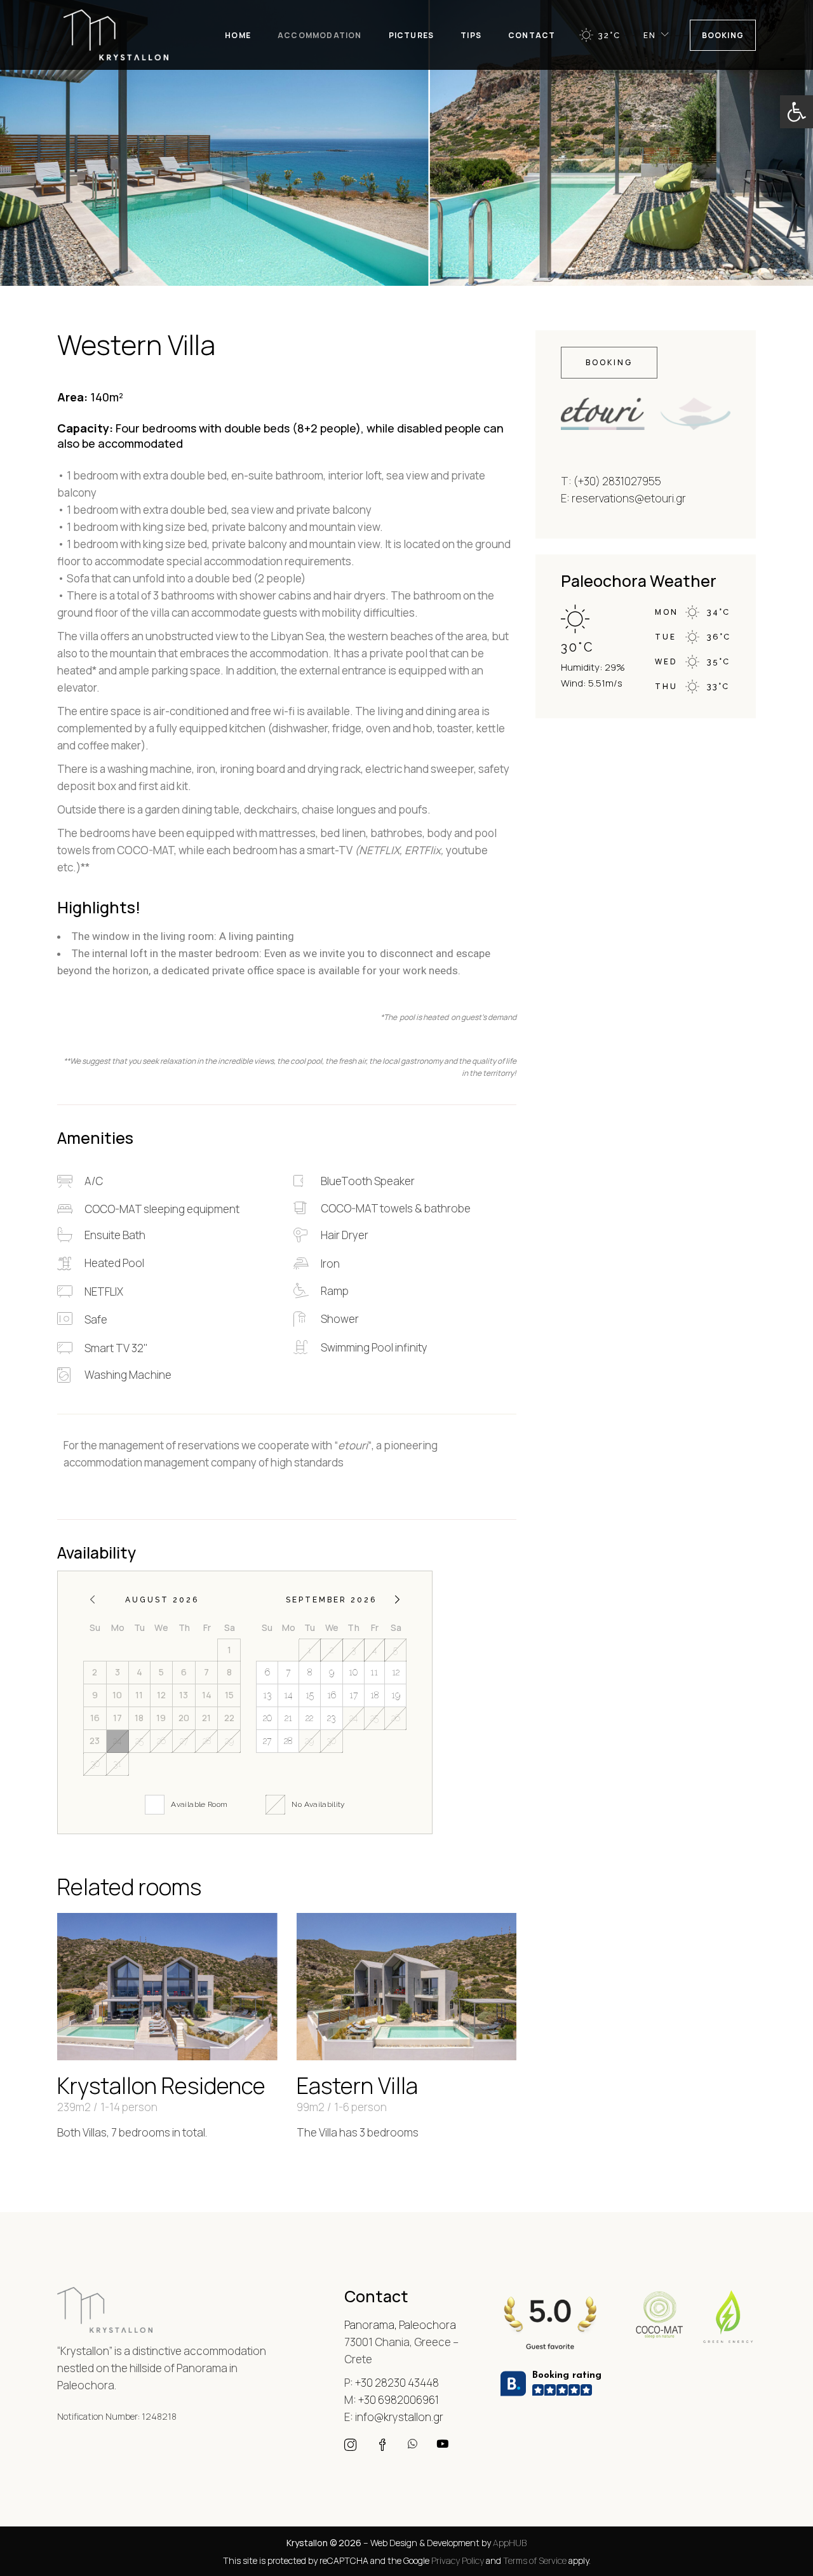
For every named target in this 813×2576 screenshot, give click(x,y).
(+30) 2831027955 (617, 481)
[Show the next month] (397, 1600)
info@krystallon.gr (399, 2417)
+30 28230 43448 (397, 2383)
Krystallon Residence (161, 2086)
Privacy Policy (458, 2560)
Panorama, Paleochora (400, 2325)
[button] (796, 112)
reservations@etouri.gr (629, 498)
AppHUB (510, 2543)
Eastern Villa (357, 2086)
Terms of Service (535, 2560)
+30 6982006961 (399, 2400)
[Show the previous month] (92, 1600)
